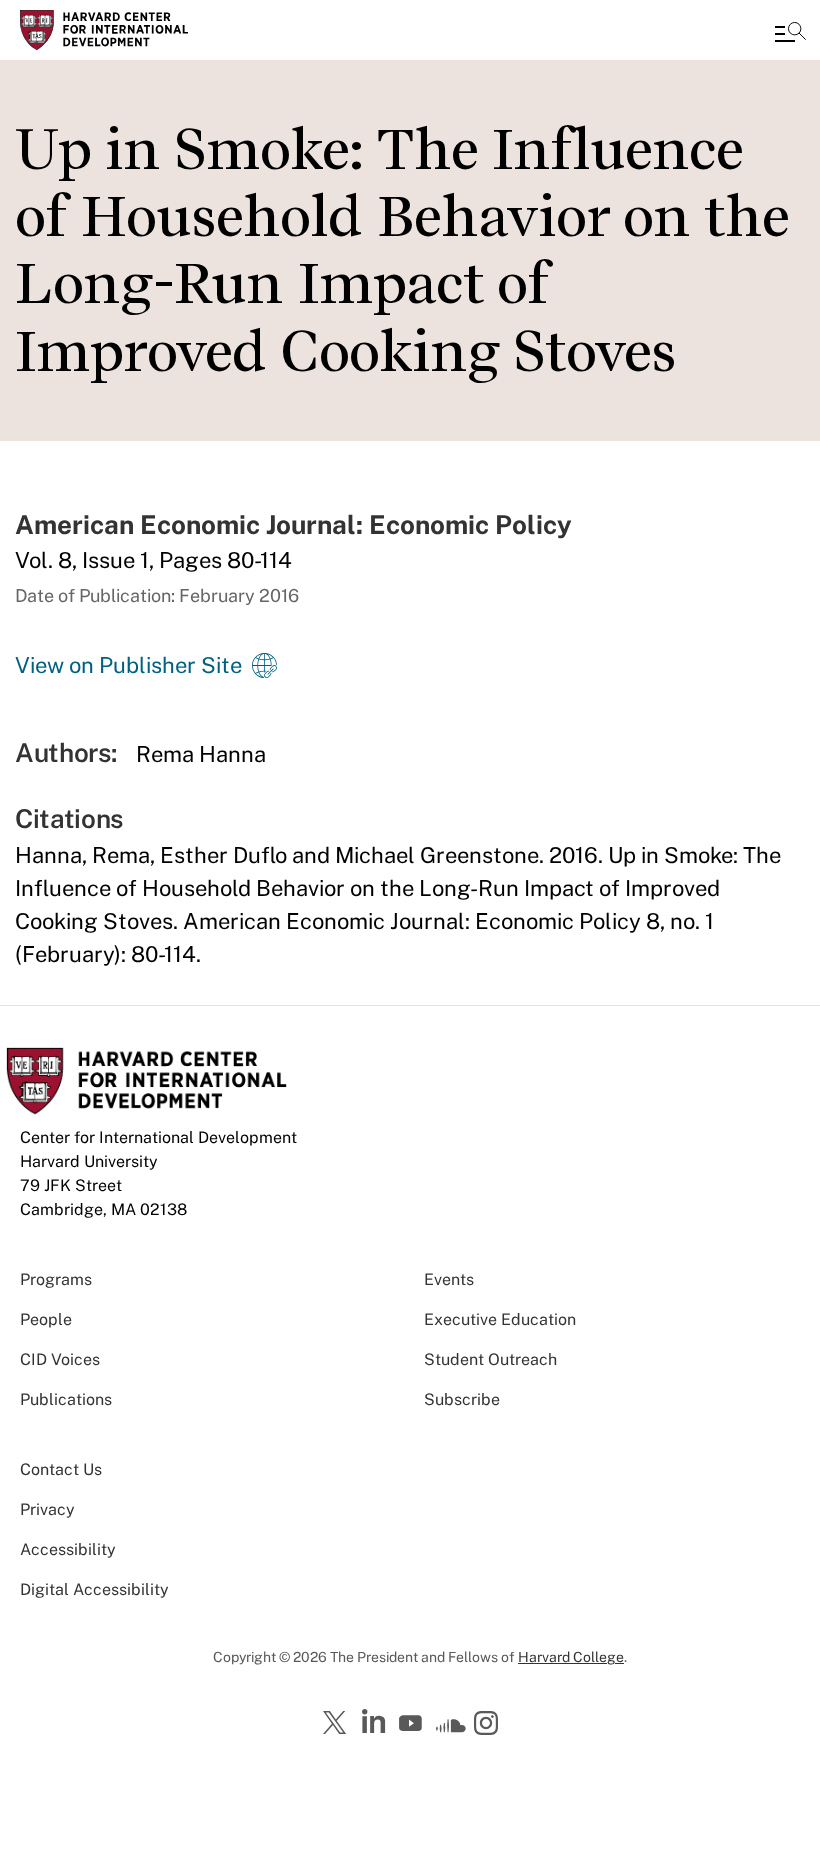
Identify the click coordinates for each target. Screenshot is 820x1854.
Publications (66, 1399)
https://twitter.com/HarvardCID (338, 1724)
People (46, 1319)
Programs (56, 1279)
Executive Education (500, 1319)
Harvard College (571, 1657)
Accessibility (68, 1549)
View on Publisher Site (128, 665)
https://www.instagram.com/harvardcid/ (489, 1725)
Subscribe (462, 1399)
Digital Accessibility (94, 1589)
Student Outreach (490, 1359)
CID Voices (60, 1359)
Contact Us (61, 1469)
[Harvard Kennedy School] (135, 30)
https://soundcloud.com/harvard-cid (451, 1730)
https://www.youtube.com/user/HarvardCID (413, 1724)
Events (449, 1279)
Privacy (47, 1509)
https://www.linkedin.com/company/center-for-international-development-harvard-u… (376, 1722)
